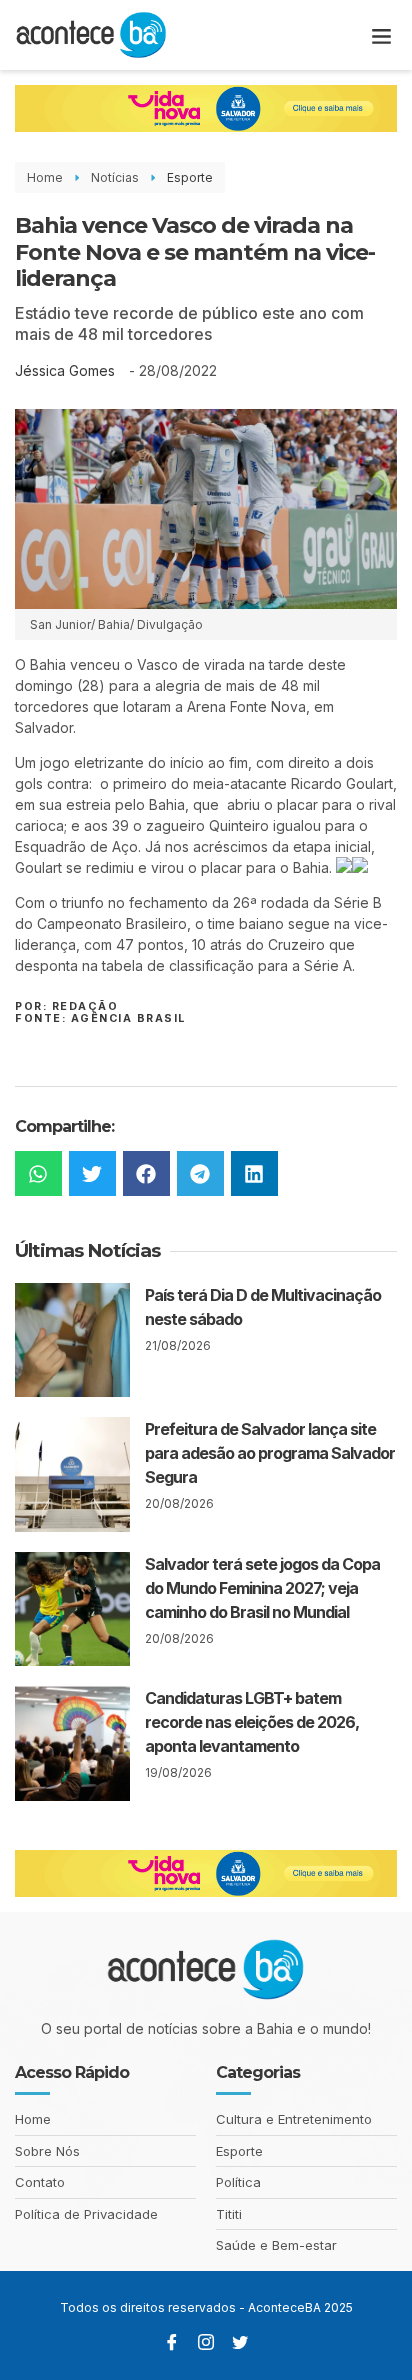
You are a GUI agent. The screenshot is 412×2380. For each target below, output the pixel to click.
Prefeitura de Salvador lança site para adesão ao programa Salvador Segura (270, 1453)
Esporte (190, 177)
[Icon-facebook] (172, 2342)
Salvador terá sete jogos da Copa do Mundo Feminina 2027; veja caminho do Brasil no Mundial (262, 1588)
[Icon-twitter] (240, 2342)
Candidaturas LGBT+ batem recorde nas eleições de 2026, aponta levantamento (252, 1722)
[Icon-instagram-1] (206, 2342)
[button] (382, 35)
